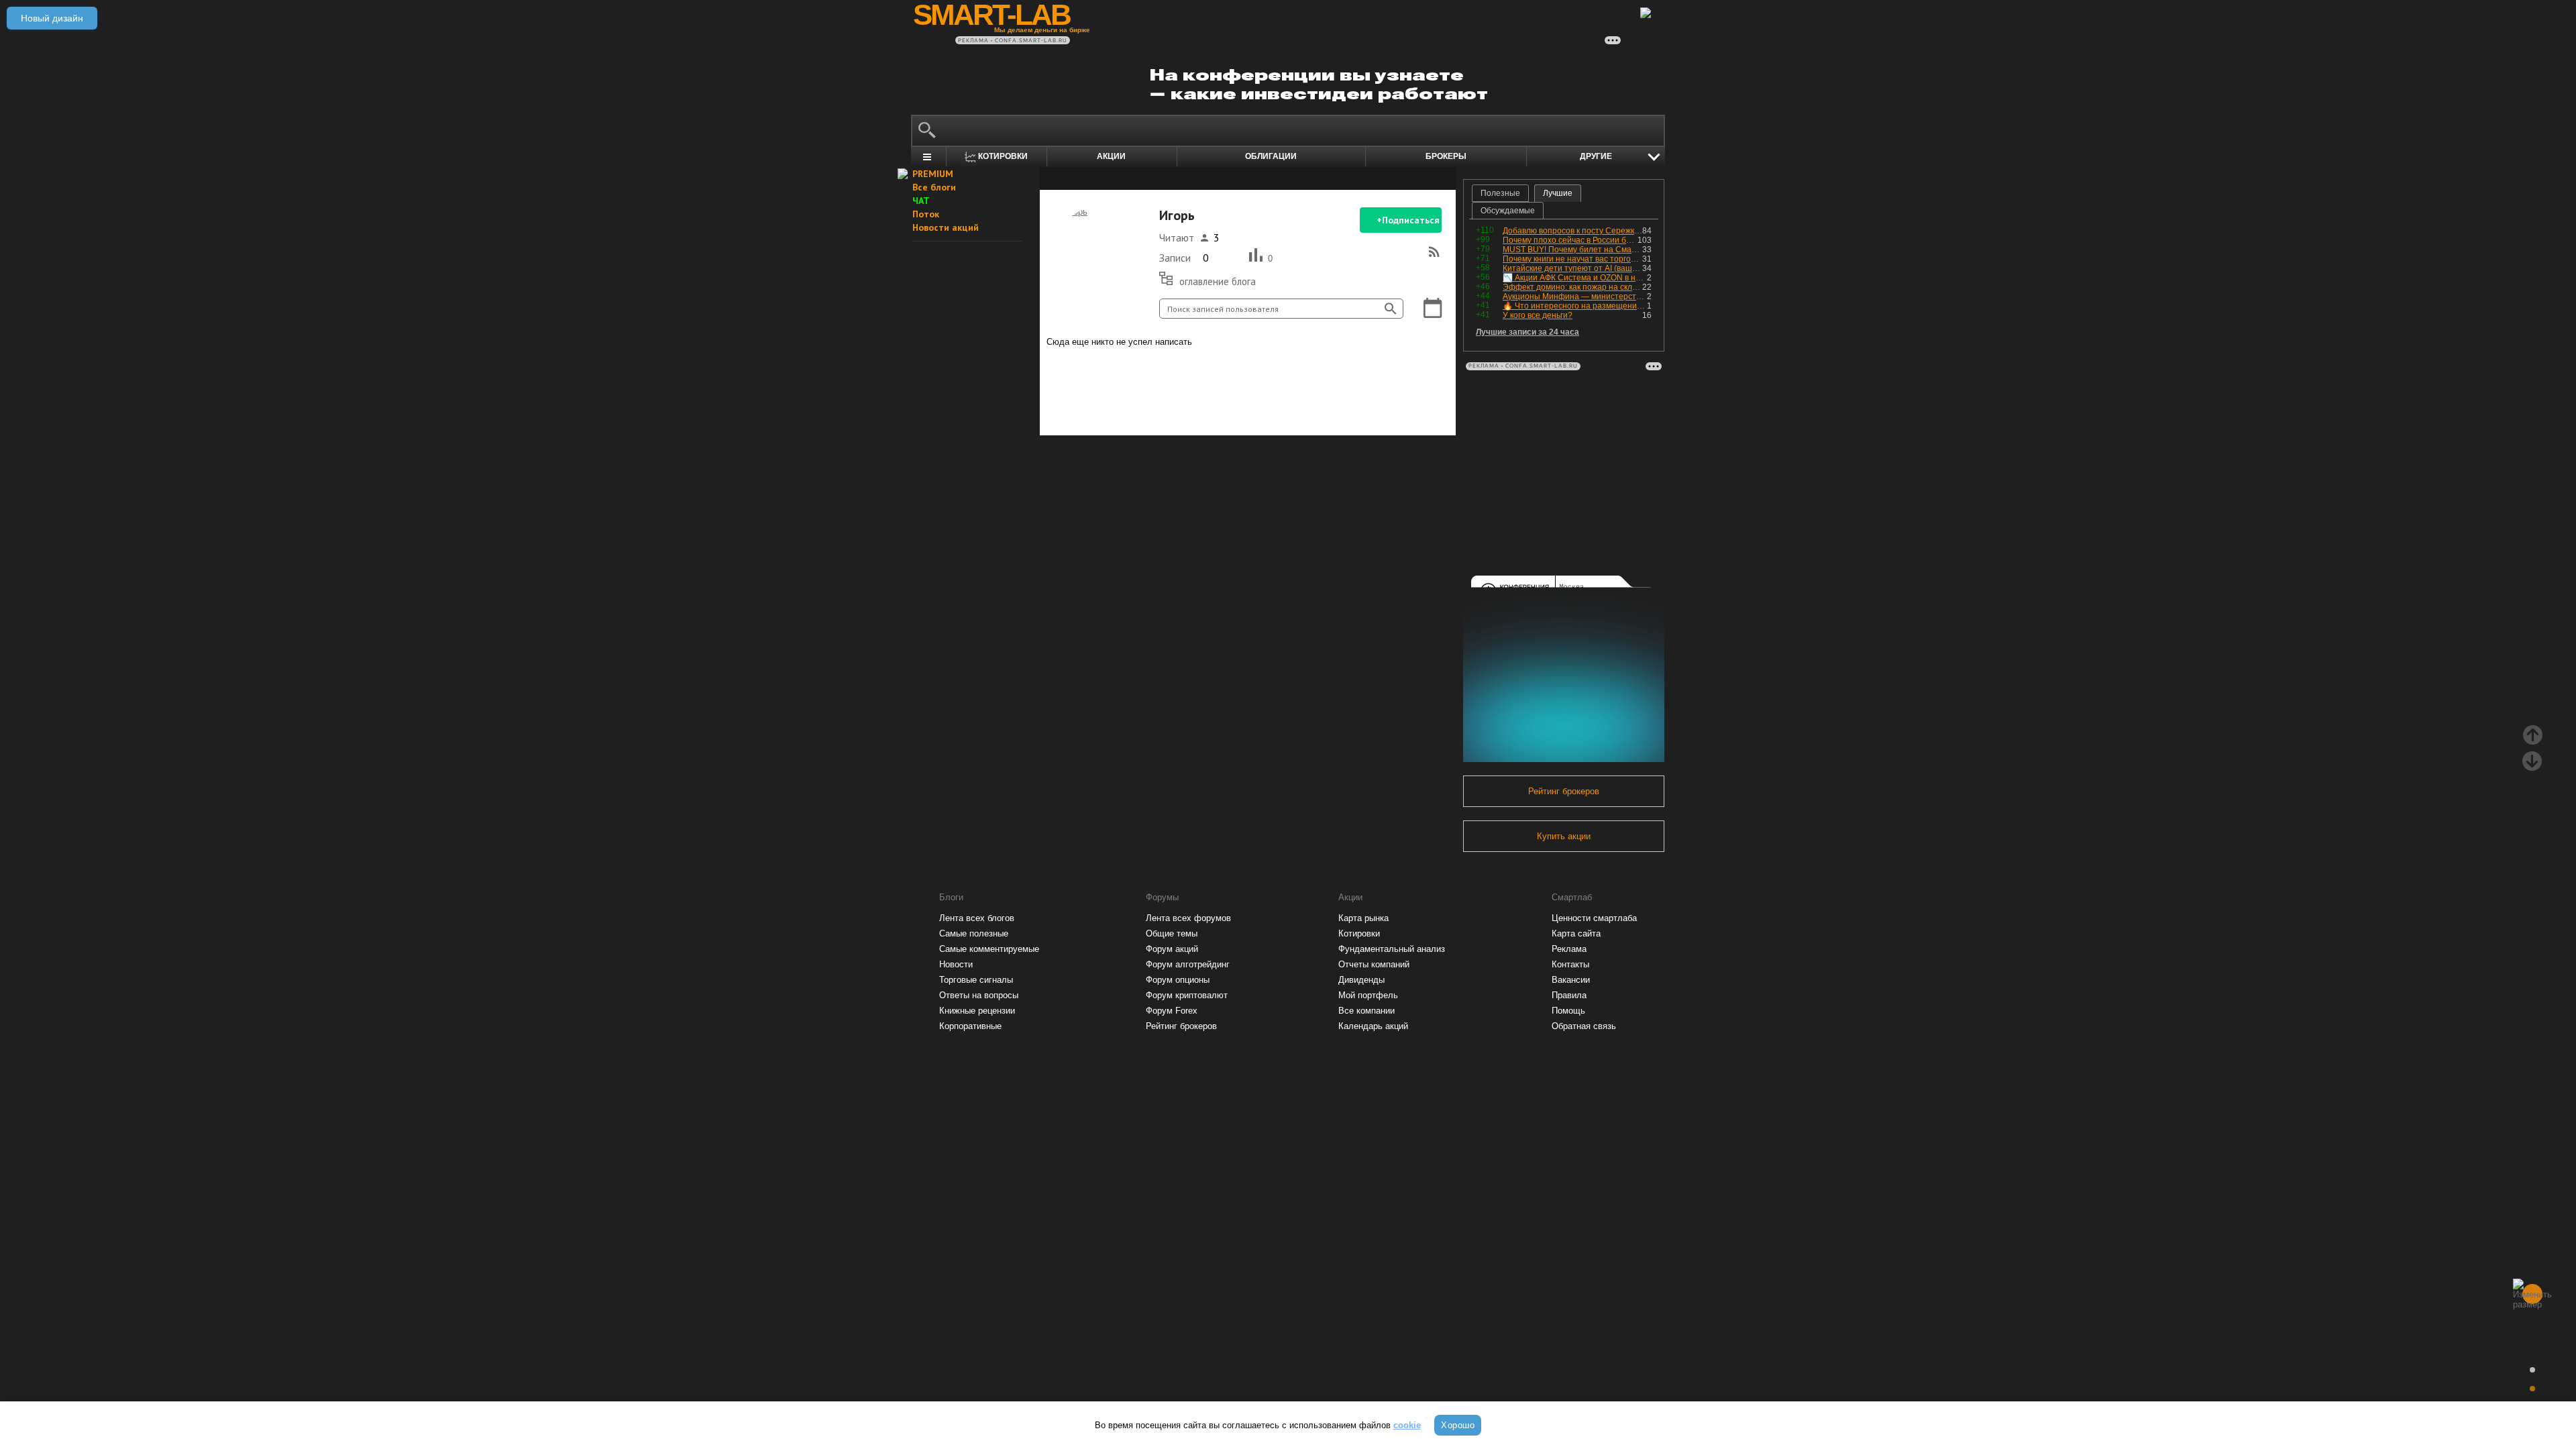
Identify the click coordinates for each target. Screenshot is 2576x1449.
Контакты (1570, 964)
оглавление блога (1218, 281)
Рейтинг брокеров (1564, 791)
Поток (926, 214)
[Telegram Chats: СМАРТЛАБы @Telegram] (1179, 388)
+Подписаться (1408, 220)
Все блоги (934, 187)
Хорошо (1458, 1425)
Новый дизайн (52, 18)
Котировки (1359, 933)
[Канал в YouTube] (1316, 388)
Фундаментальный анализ (1392, 949)
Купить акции (1564, 836)
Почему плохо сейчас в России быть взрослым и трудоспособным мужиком (1570, 240)
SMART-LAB (991, 15)
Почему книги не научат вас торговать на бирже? (1572, 259)
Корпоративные (970, 1026)
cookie (1407, 1425)
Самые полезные (974, 933)
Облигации (1271, 156)
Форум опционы (1178, 980)
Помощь (1568, 1011)
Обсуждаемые (1508, 211)
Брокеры (1446, 156)
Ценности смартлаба (1594, 918)
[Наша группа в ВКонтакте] (1271, 388)
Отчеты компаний (1374, 964)
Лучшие (1558, 193)
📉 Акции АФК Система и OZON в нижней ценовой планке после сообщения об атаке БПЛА (1575, 278)
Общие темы (1172, 933)
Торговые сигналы (976, 980)
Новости (956, 964)
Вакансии (1571, 980)
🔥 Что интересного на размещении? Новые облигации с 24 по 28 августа (1575, 306)
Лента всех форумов (1188, 918)
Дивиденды (1361, 980)
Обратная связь (1584, 1026)
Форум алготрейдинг (1188, 964)
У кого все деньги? (1538, 315)
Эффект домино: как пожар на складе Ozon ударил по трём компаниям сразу (1572, 287)
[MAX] (1225, 388)
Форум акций (1172, 949)
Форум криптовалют (1187, 995)
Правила (1569, 995)
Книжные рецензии (977, 1011)
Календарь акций (1373, 1026)
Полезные (1500, 193)
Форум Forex (1172, 1011)
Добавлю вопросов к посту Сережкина (1572, 231)
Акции (1111, 156)
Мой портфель (1368, 995)
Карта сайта (1576, 933)
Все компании (1366, 1011)
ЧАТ (921, 201)
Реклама (1569, 949)
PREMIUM (933, 174)
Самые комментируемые (989, 949)
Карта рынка (1363, 918)
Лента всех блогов (977, 918)
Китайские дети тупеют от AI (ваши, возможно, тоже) (1572, 268)
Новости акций (946, 227)
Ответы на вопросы (979, 995)
